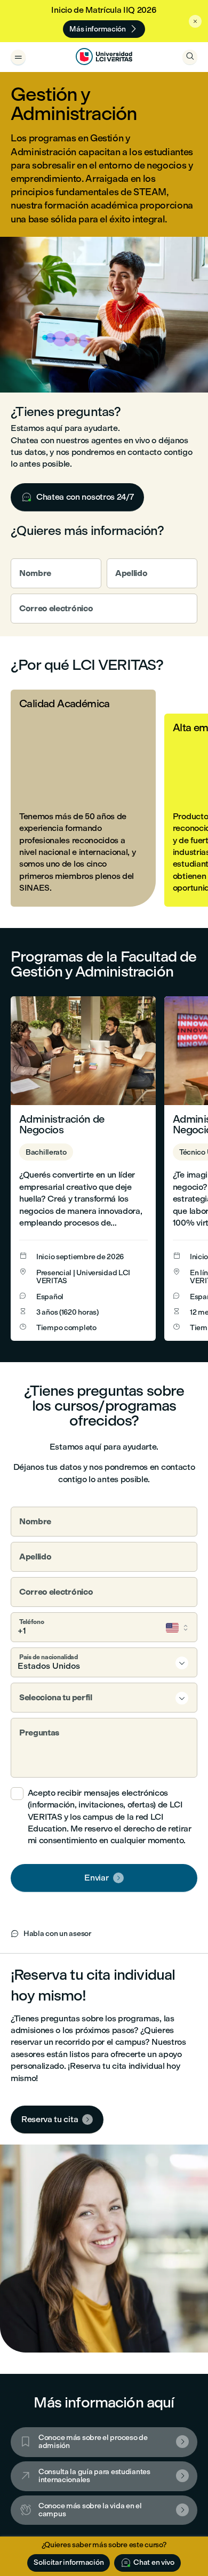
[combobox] (104, 1662)
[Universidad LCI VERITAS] (104, 57)
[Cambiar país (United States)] (178, 1628)
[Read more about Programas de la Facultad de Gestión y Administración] (83, 1168)
